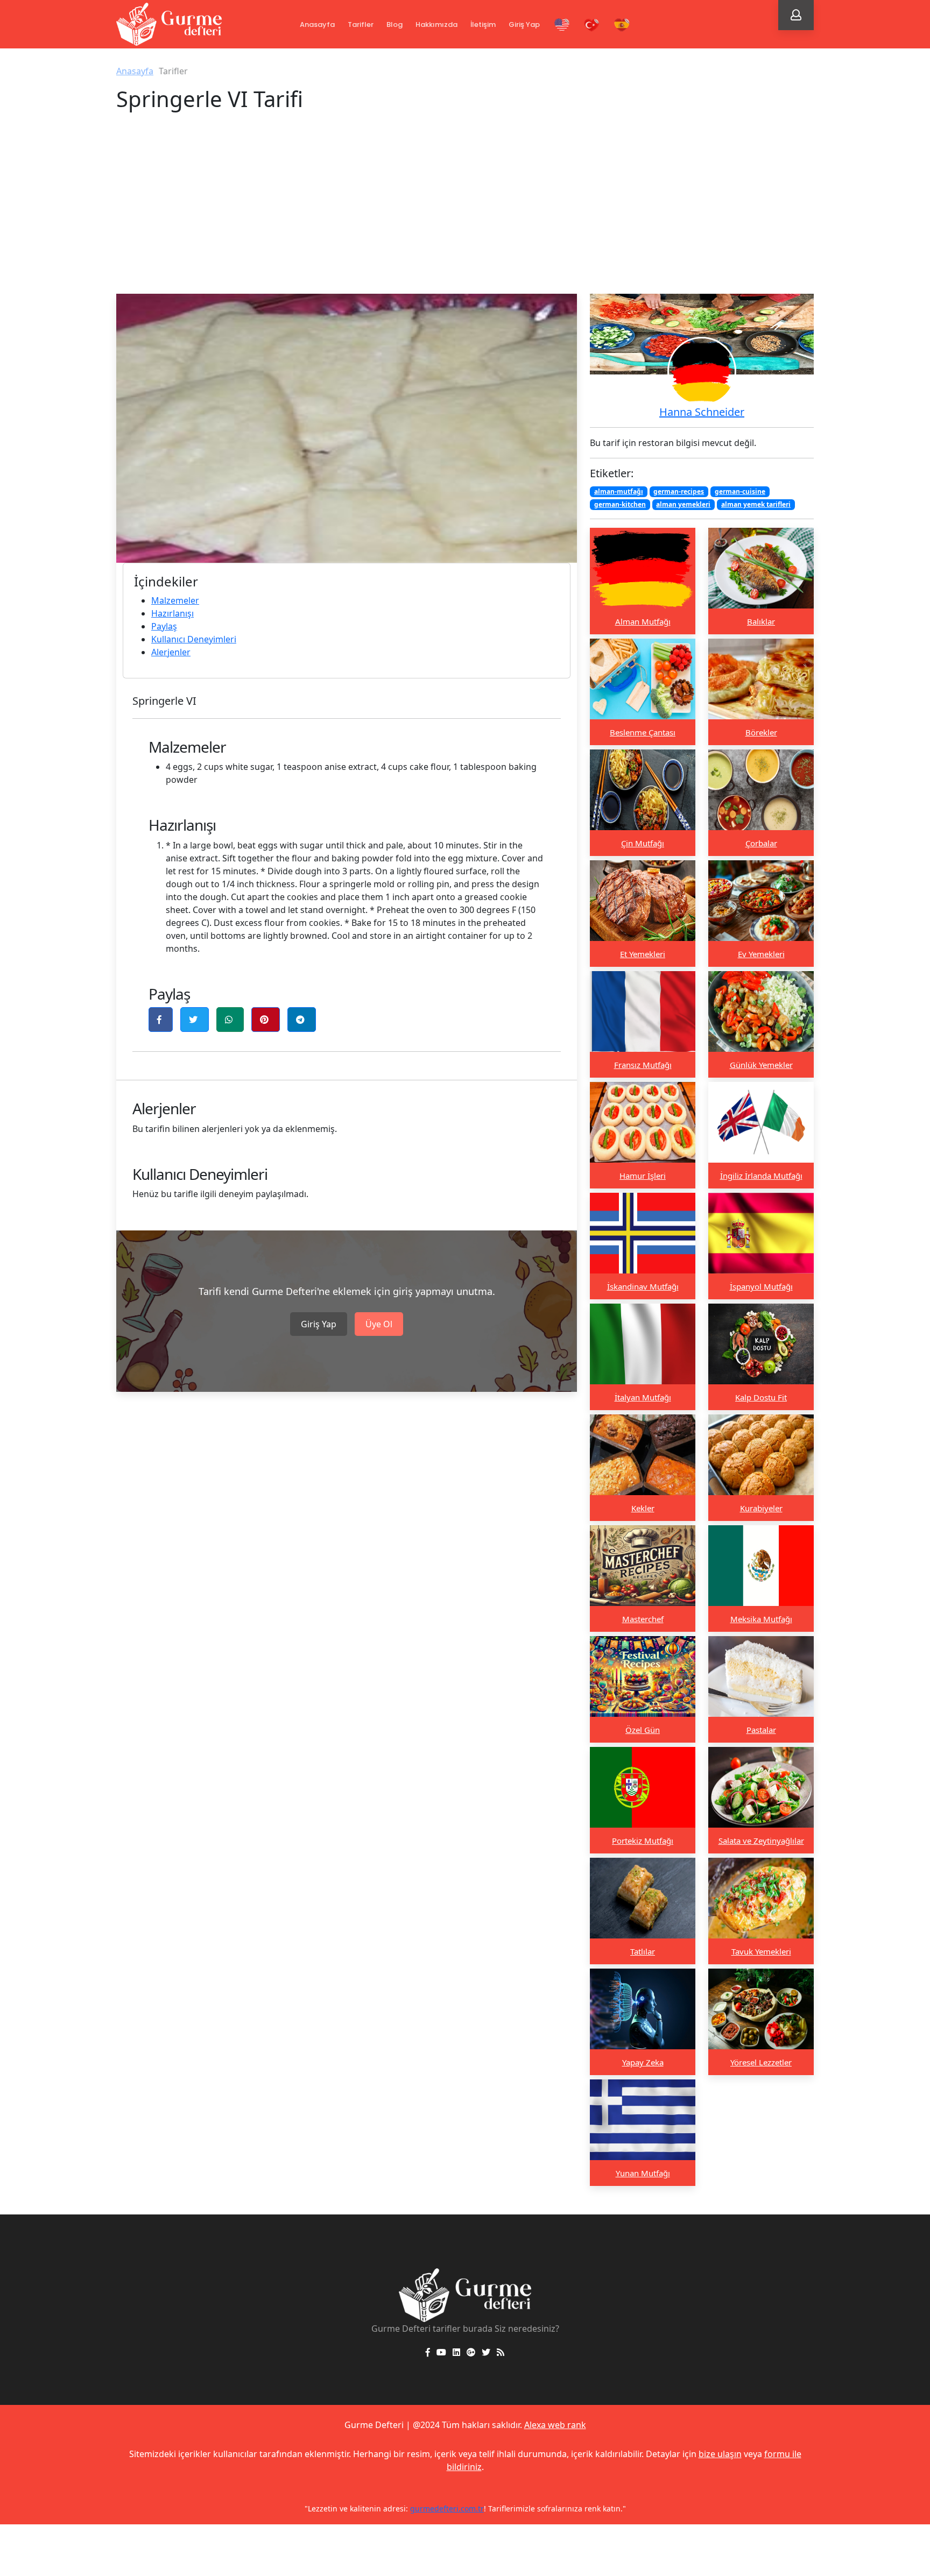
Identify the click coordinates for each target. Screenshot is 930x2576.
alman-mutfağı (619, 491)
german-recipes (679, 491)
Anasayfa (317, 24)
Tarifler (361, 24)
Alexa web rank (555, 2425)
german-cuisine (740, 491)
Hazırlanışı (172, 613)
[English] (562, 25)
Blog (394, 24)
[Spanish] (622, 25)
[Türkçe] (592, 25)
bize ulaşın (720, 2454)
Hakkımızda (436, 24)
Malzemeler (175, 600)
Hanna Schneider (702, 412)
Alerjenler (171, 652)
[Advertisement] (465, 213)
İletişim (483, 24)
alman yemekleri (683, 504)
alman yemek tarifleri (756, 504)
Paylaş (164, 626)
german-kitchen (620, 504)
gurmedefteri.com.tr (447, 2508)
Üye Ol (379, 1324)
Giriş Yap (524, 24)
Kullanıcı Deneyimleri (194, 639)
